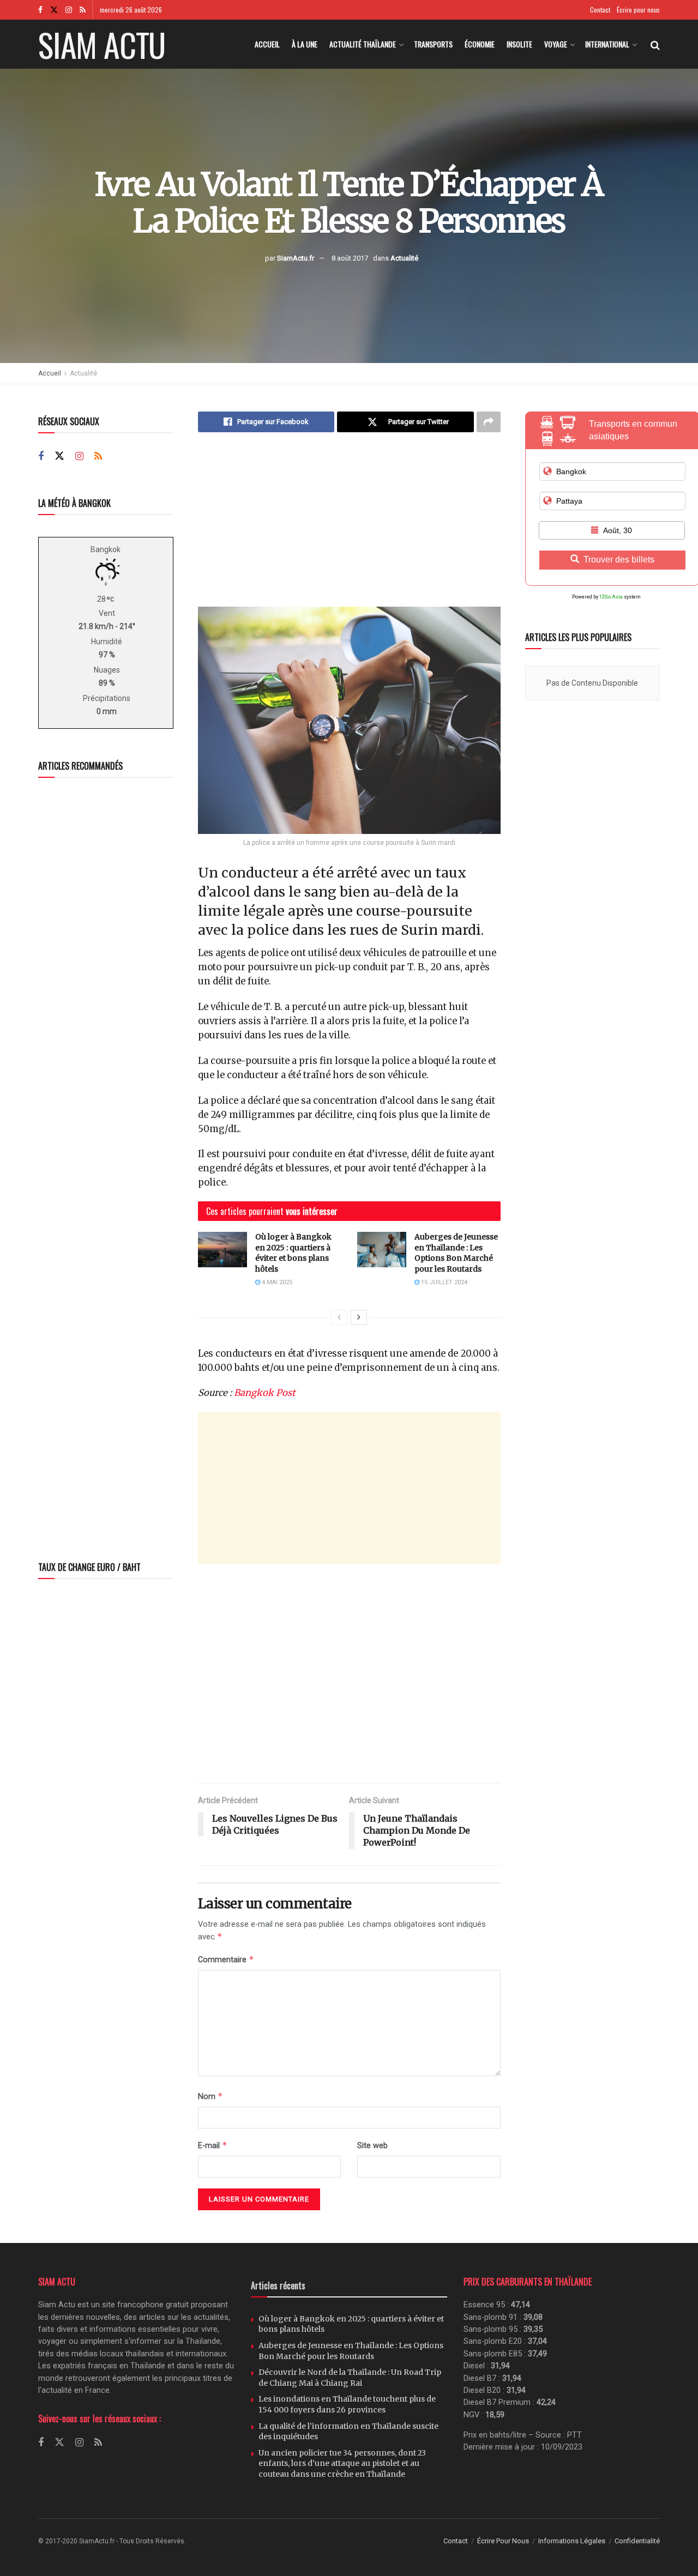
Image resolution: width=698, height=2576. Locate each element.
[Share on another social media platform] (489, 422)
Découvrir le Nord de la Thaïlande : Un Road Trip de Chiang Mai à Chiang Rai (350, 2378)
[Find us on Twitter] (54, 10)
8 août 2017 (350, 258)
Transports (433, 44)
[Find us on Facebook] (40, 10)
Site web (372, 2145)
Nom (210, 2096)
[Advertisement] (349, 528)
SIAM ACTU (102, 44)
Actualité (404, 258)
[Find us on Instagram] (69, 10)
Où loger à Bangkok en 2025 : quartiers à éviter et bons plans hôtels (293, 1253)
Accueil (267, 44)
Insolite (519, 44)
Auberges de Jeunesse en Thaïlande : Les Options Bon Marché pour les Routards (456, 1253)
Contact (600, 10)
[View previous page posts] (339, 1317)
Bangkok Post (264, 1393)
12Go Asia (611, 597)
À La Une (305, 44)
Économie (480, 44)
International (607, 44)
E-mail (213, 2145)
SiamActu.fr (296, 258)
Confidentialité (637, 2541)
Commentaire (226, 1959)
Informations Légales (572, 2541)
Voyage (556, 44)
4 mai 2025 (276, 1282)
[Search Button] (655, 44)
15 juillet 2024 (443, 1282)
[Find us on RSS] (83, 10)
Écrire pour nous (638, 10)
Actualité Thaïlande (363, 44)
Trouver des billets (619, 560)
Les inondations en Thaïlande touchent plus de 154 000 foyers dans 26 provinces (347, 2404)
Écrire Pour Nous (503, 2541)
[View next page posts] (359, 1317)
